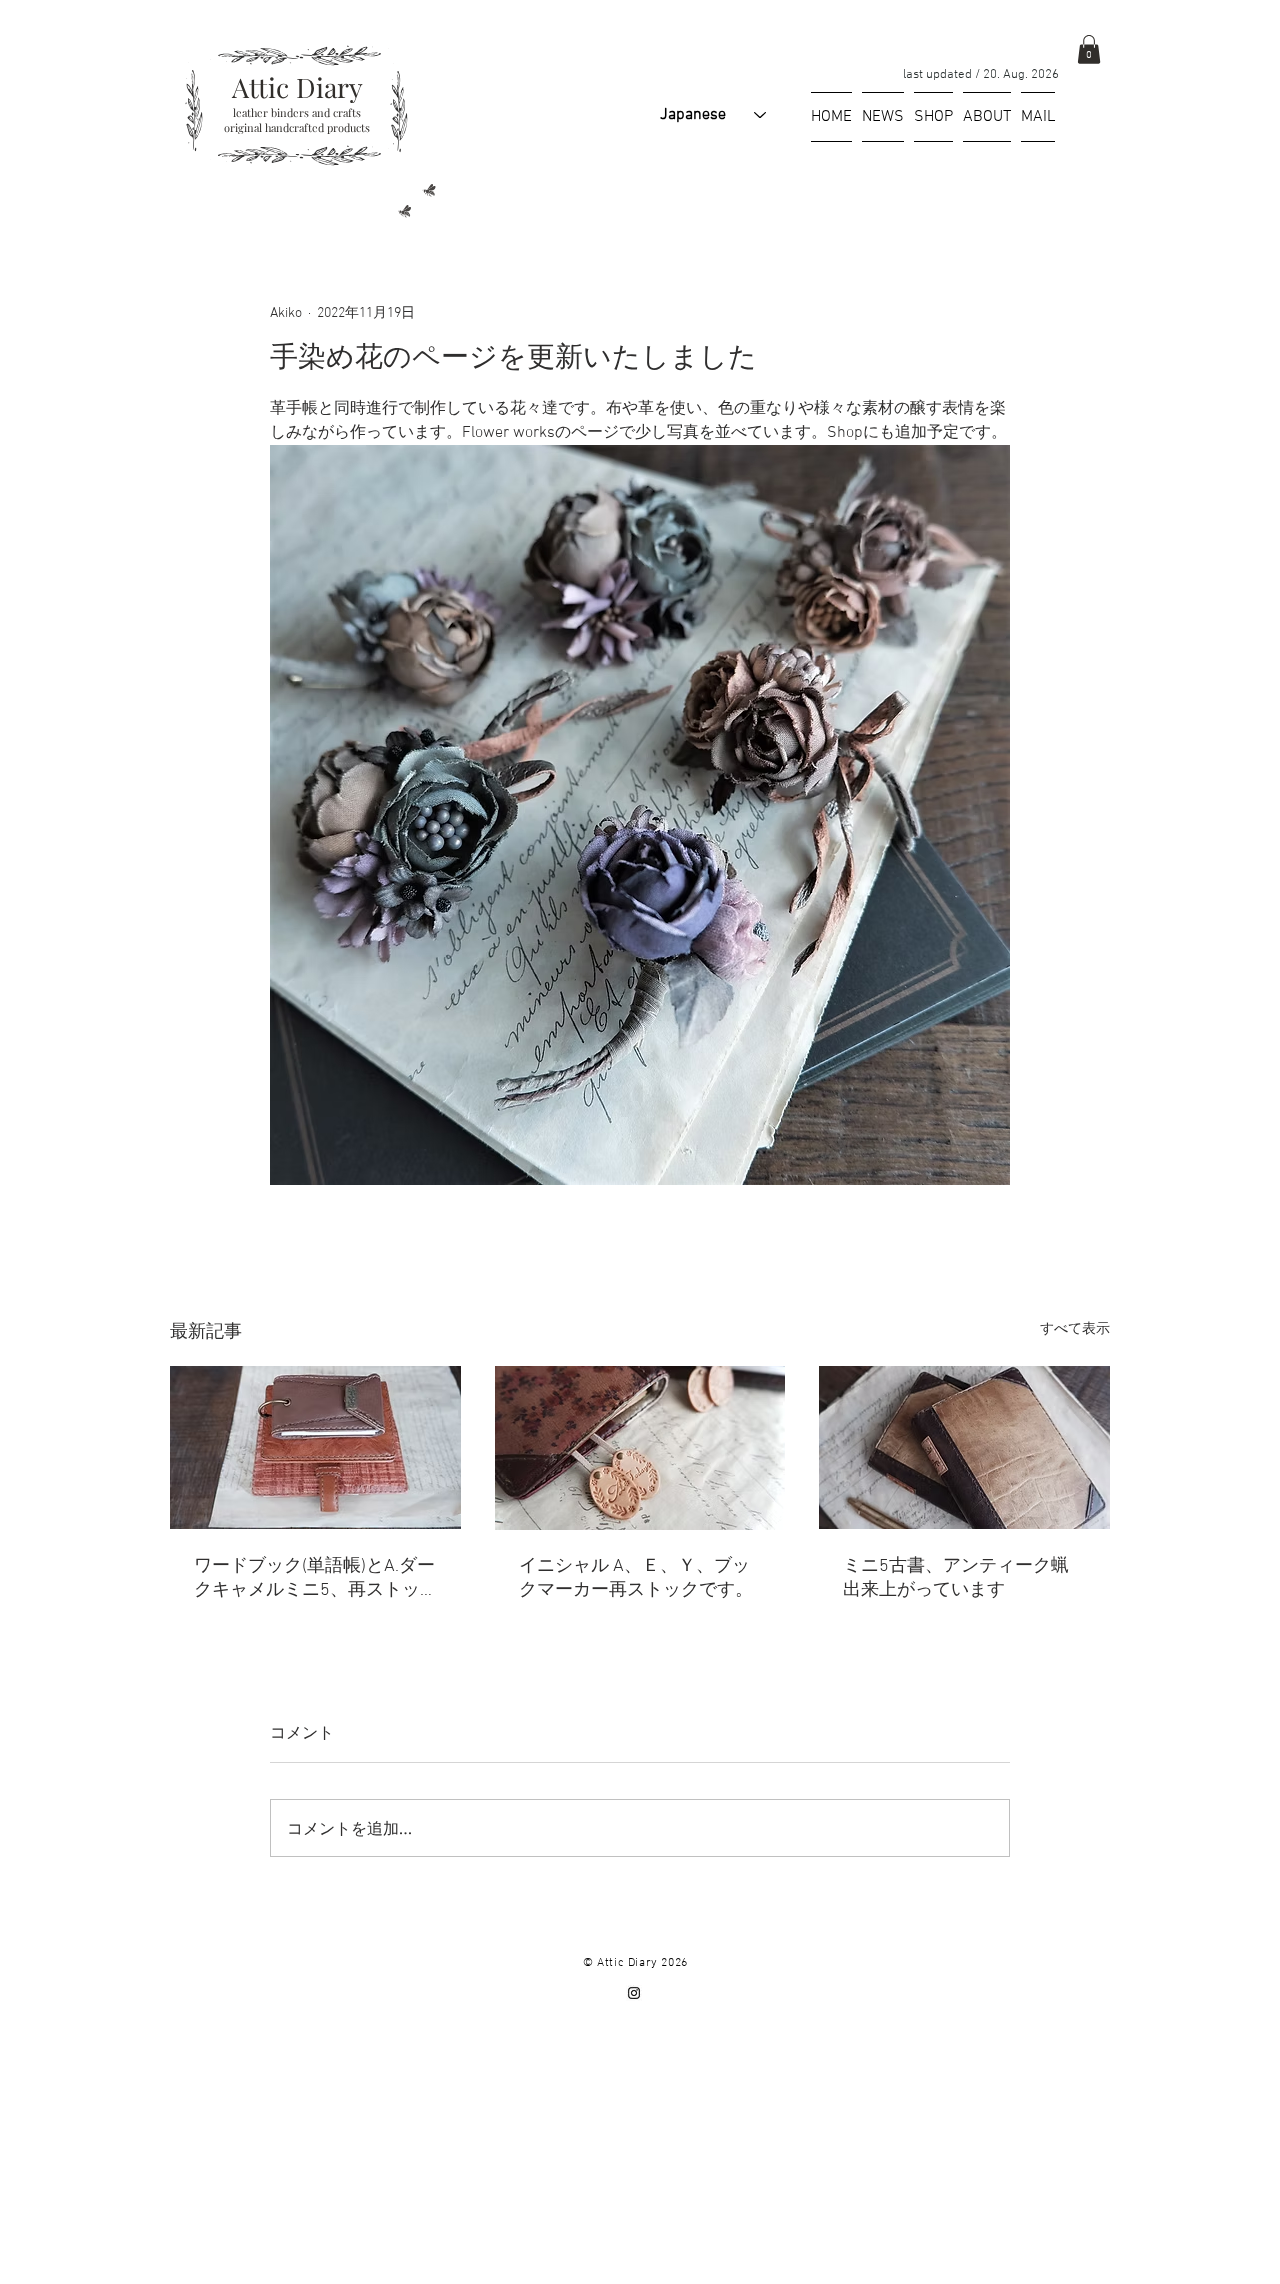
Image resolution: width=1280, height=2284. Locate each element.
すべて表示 (1075, 1329)
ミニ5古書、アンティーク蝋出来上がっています (956, 1578)
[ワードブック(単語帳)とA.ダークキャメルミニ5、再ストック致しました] (315, 1447)
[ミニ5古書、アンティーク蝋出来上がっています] (964, 1447)
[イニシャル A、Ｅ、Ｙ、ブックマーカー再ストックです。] (640, 1448)
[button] (1089, 49)
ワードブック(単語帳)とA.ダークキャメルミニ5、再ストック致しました (314, 1578)
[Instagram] (634, 1993)
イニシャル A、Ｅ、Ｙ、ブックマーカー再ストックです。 (636, 1578)
